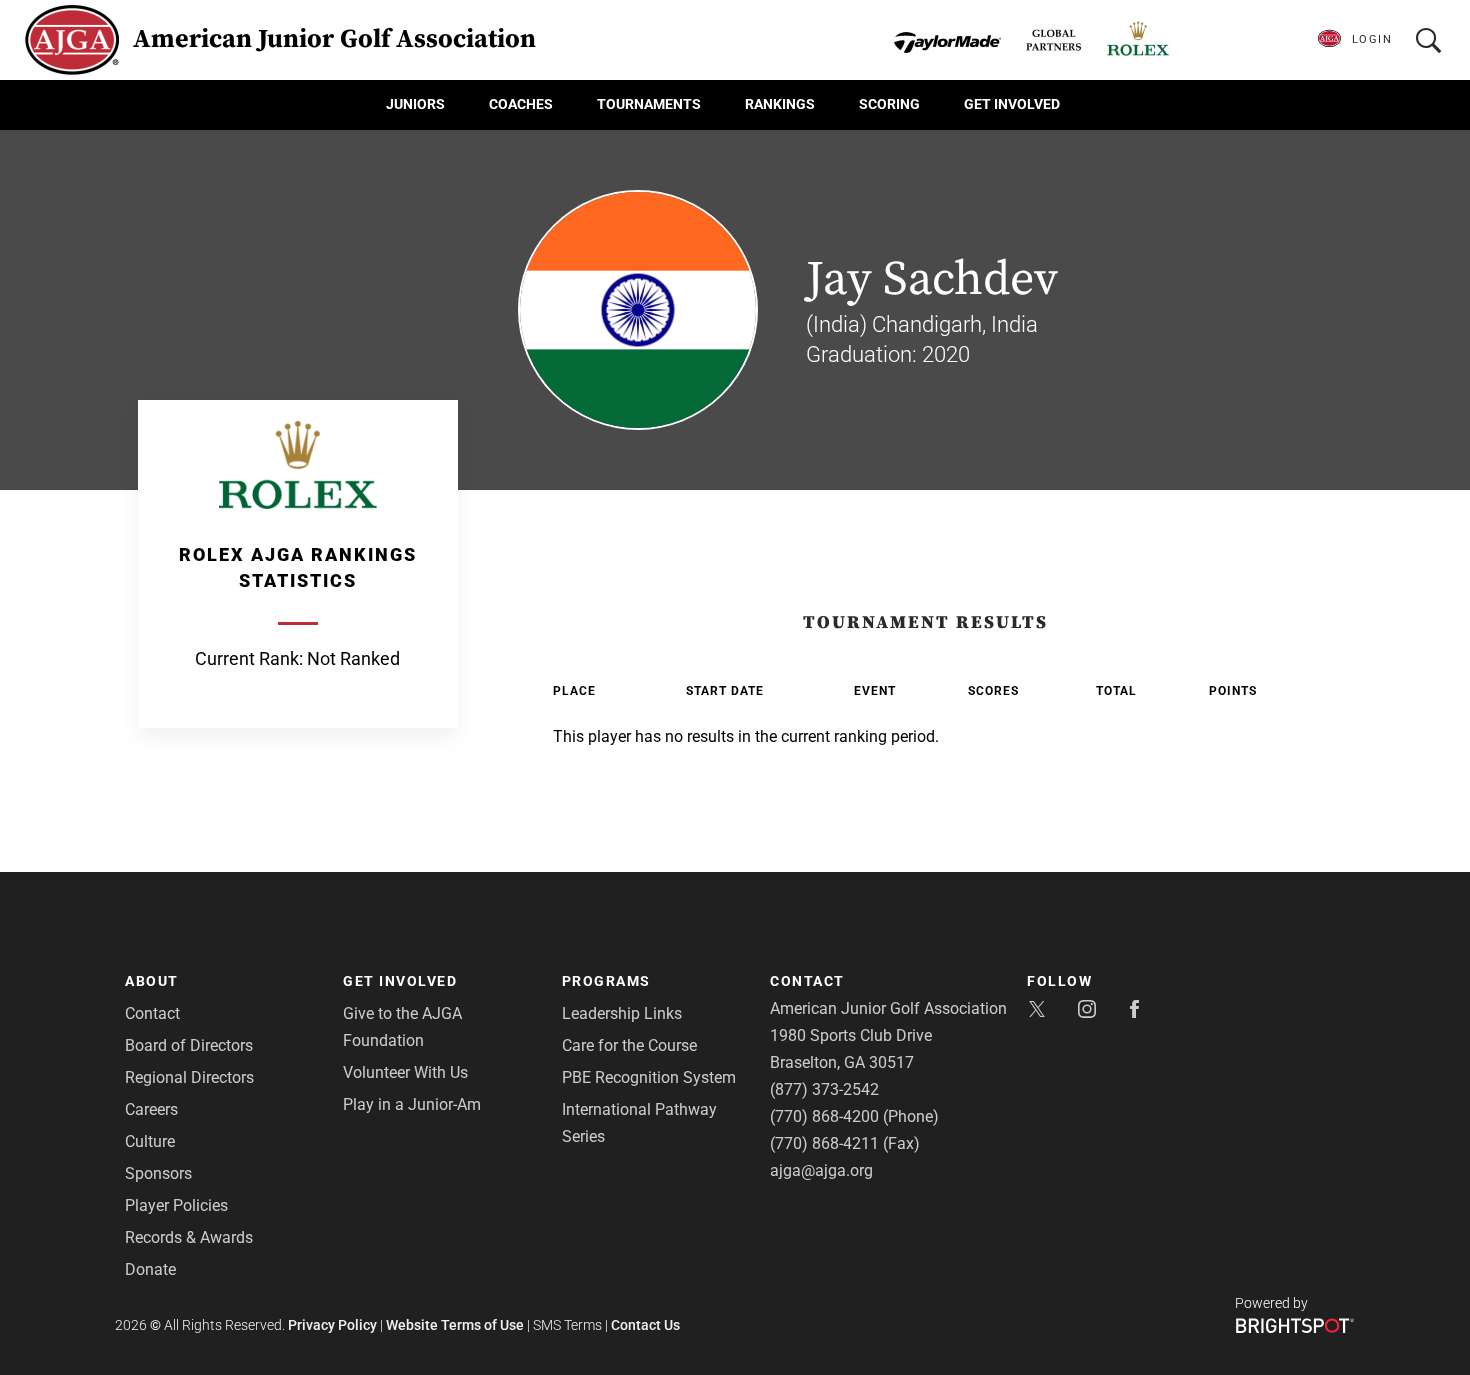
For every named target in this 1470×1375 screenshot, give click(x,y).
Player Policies (176, 1205)
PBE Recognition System (649, 1077)
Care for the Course (629, 1045)
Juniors (415, 104)
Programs (606, 981)
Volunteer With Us (405, 1072)
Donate (150, 1269)
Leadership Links (622, 1013)
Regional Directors (189, 1077)
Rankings (780, 104)
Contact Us (645, 1325)
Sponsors (158, 1173)
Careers (151, 1109)
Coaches (521, 104)
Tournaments (649, 104)
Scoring (889, 104)
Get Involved (1012, 104)
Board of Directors (189, 1045)
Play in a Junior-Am (412, 1104)
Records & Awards (189, 1237)
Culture (150, 1141)
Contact (152, 1013)
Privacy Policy (332, 1325)
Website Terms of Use (455, 1325)
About (152, 981)
